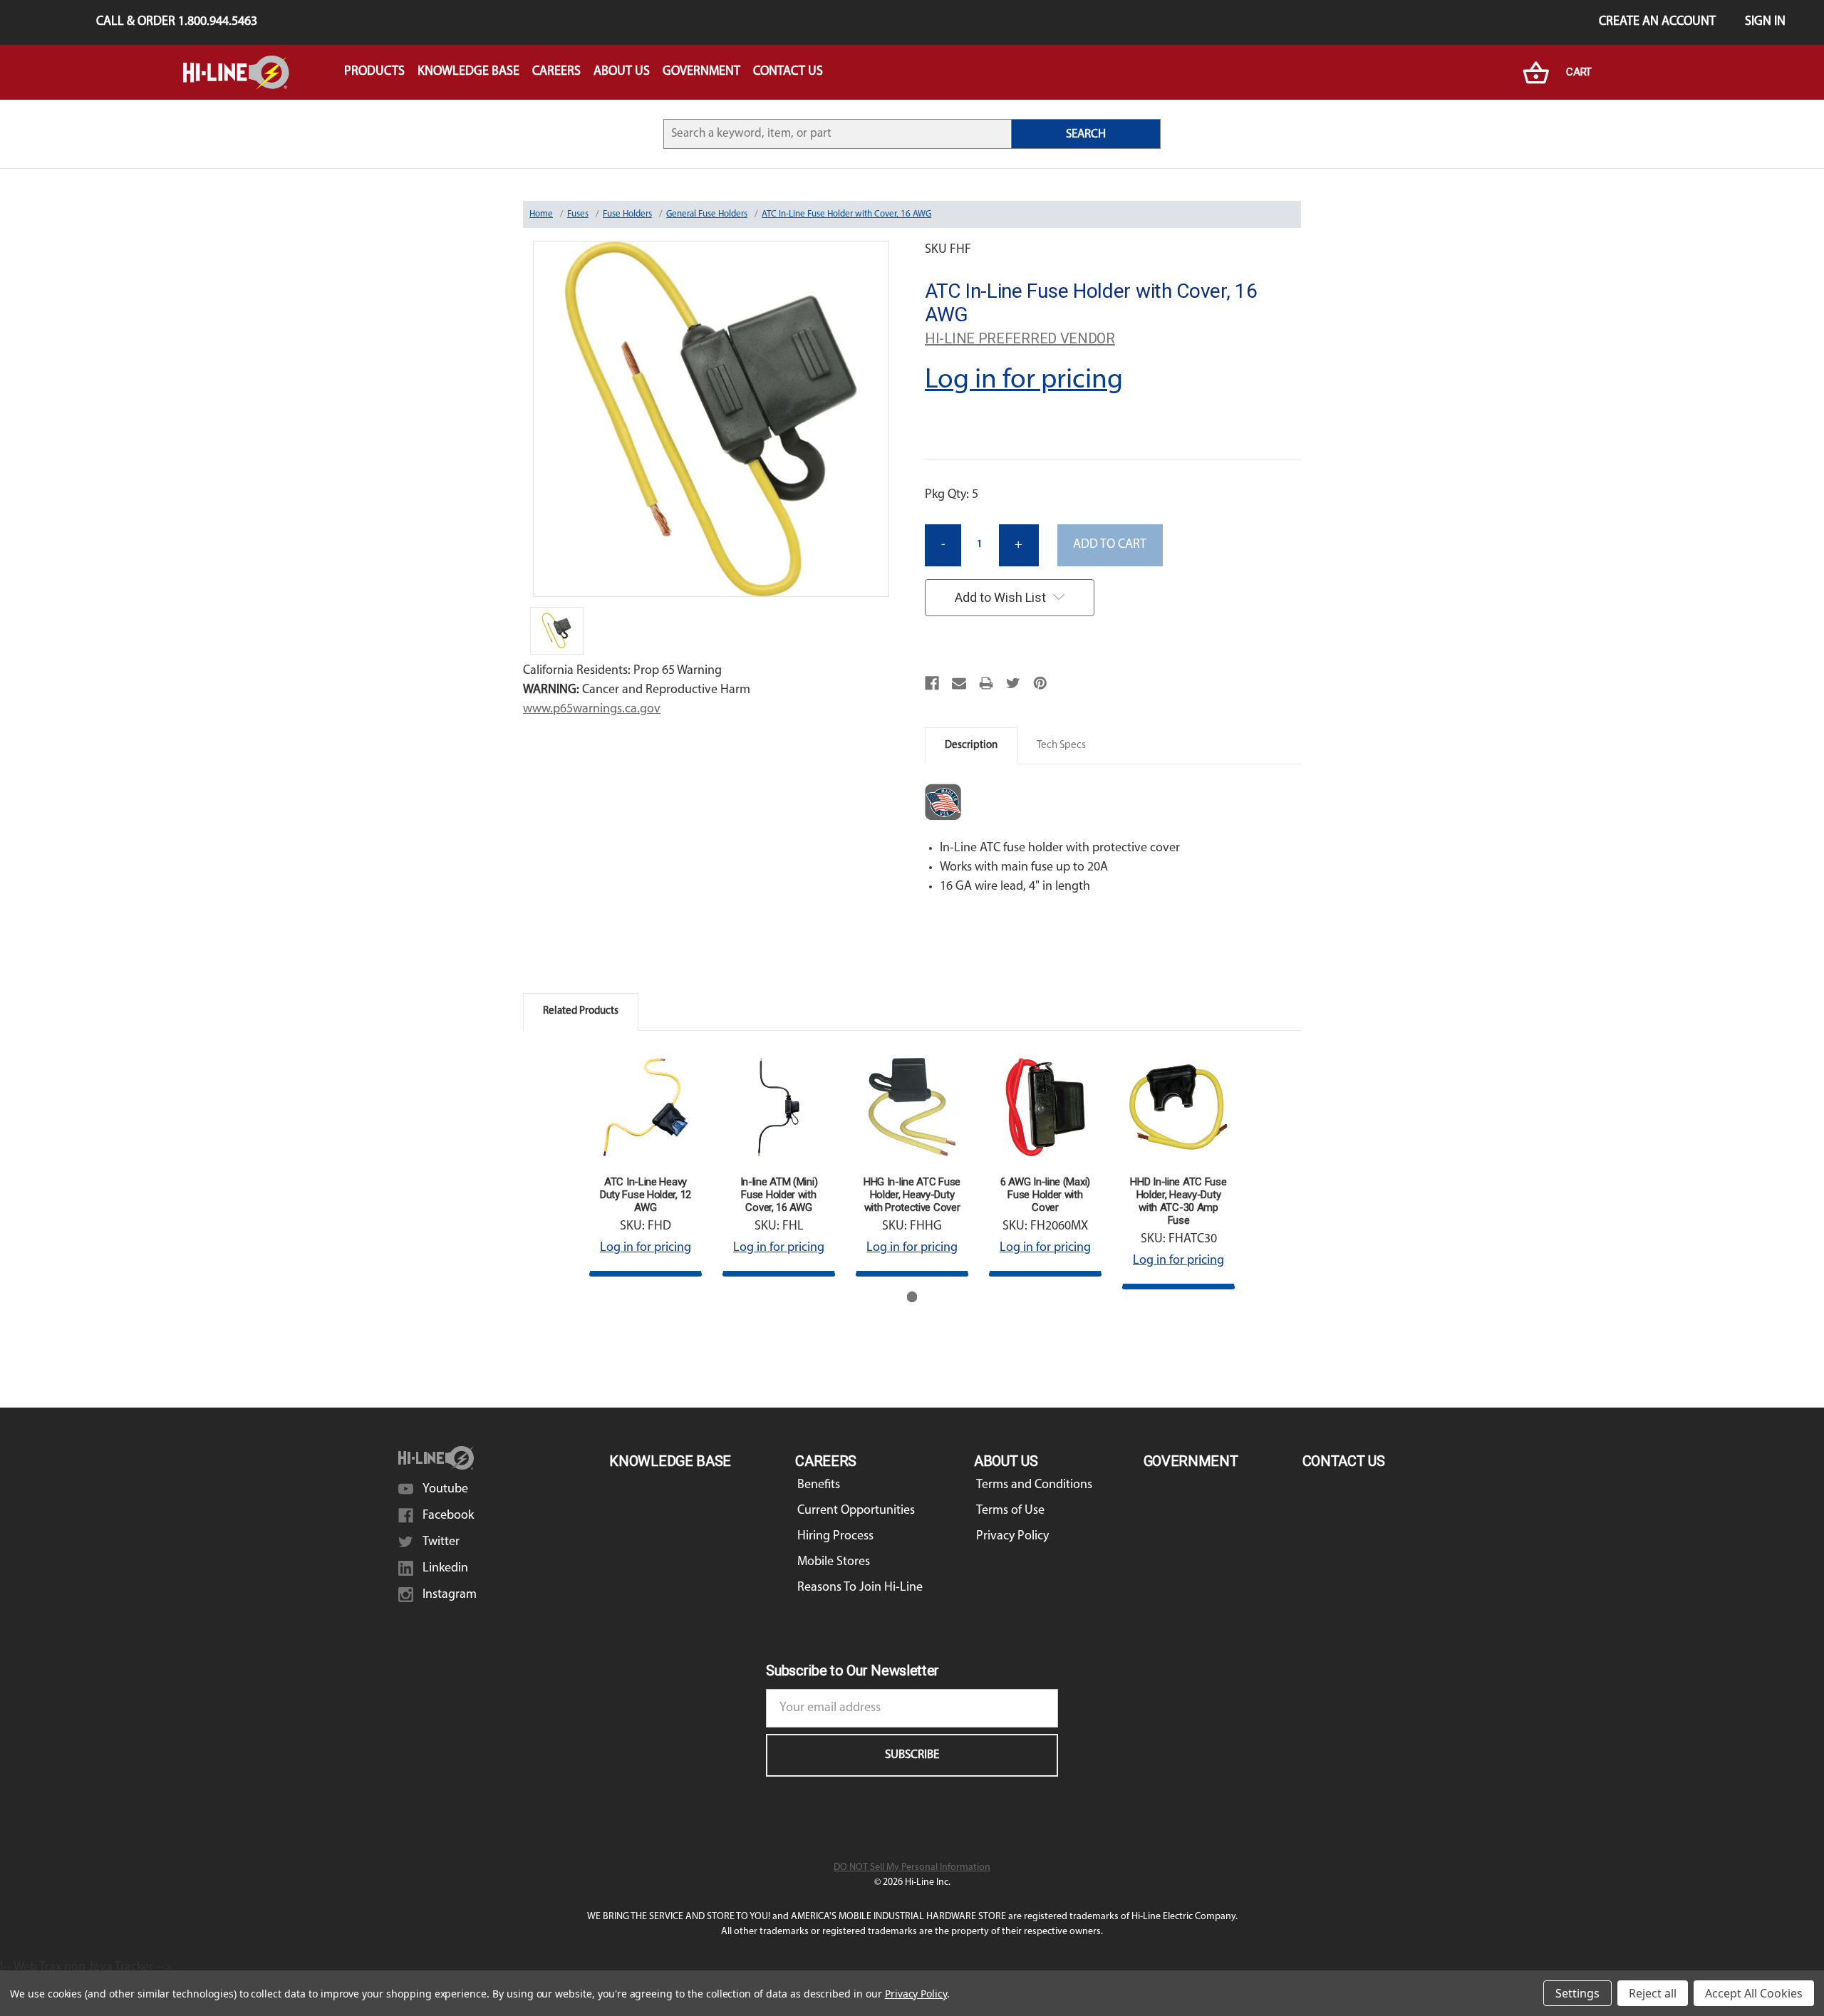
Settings (1577, 1993)
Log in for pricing (1024, 380)
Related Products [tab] (581, 1011)
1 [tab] (912, 1297)
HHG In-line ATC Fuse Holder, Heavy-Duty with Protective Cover (912, 1195)
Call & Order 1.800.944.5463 (177, 22)
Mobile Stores (834, 1562)
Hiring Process (835, 1537)
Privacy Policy (1012, 1537)
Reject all (1653, 1993)
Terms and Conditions (1034, 1485)
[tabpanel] (646, 1163)
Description (971, 745)
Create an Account (1657, 22)
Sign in (1765, 22)
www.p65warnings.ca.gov (592, 710)
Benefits (819, 1485)
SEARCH (1086, 134)
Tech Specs (1061, 745)
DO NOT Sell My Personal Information (912, 1867)
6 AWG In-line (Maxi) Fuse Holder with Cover (1045, 1195)
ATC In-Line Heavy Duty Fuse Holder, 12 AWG (646, 1195)
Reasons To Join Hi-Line (860, 1588)
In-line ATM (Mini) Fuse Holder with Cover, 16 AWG (779, 1195)
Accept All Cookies (1754, 1993)
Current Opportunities (856, 1511)
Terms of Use (1010, 1511)
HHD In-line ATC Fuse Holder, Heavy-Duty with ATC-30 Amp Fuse (1178, 1201)
